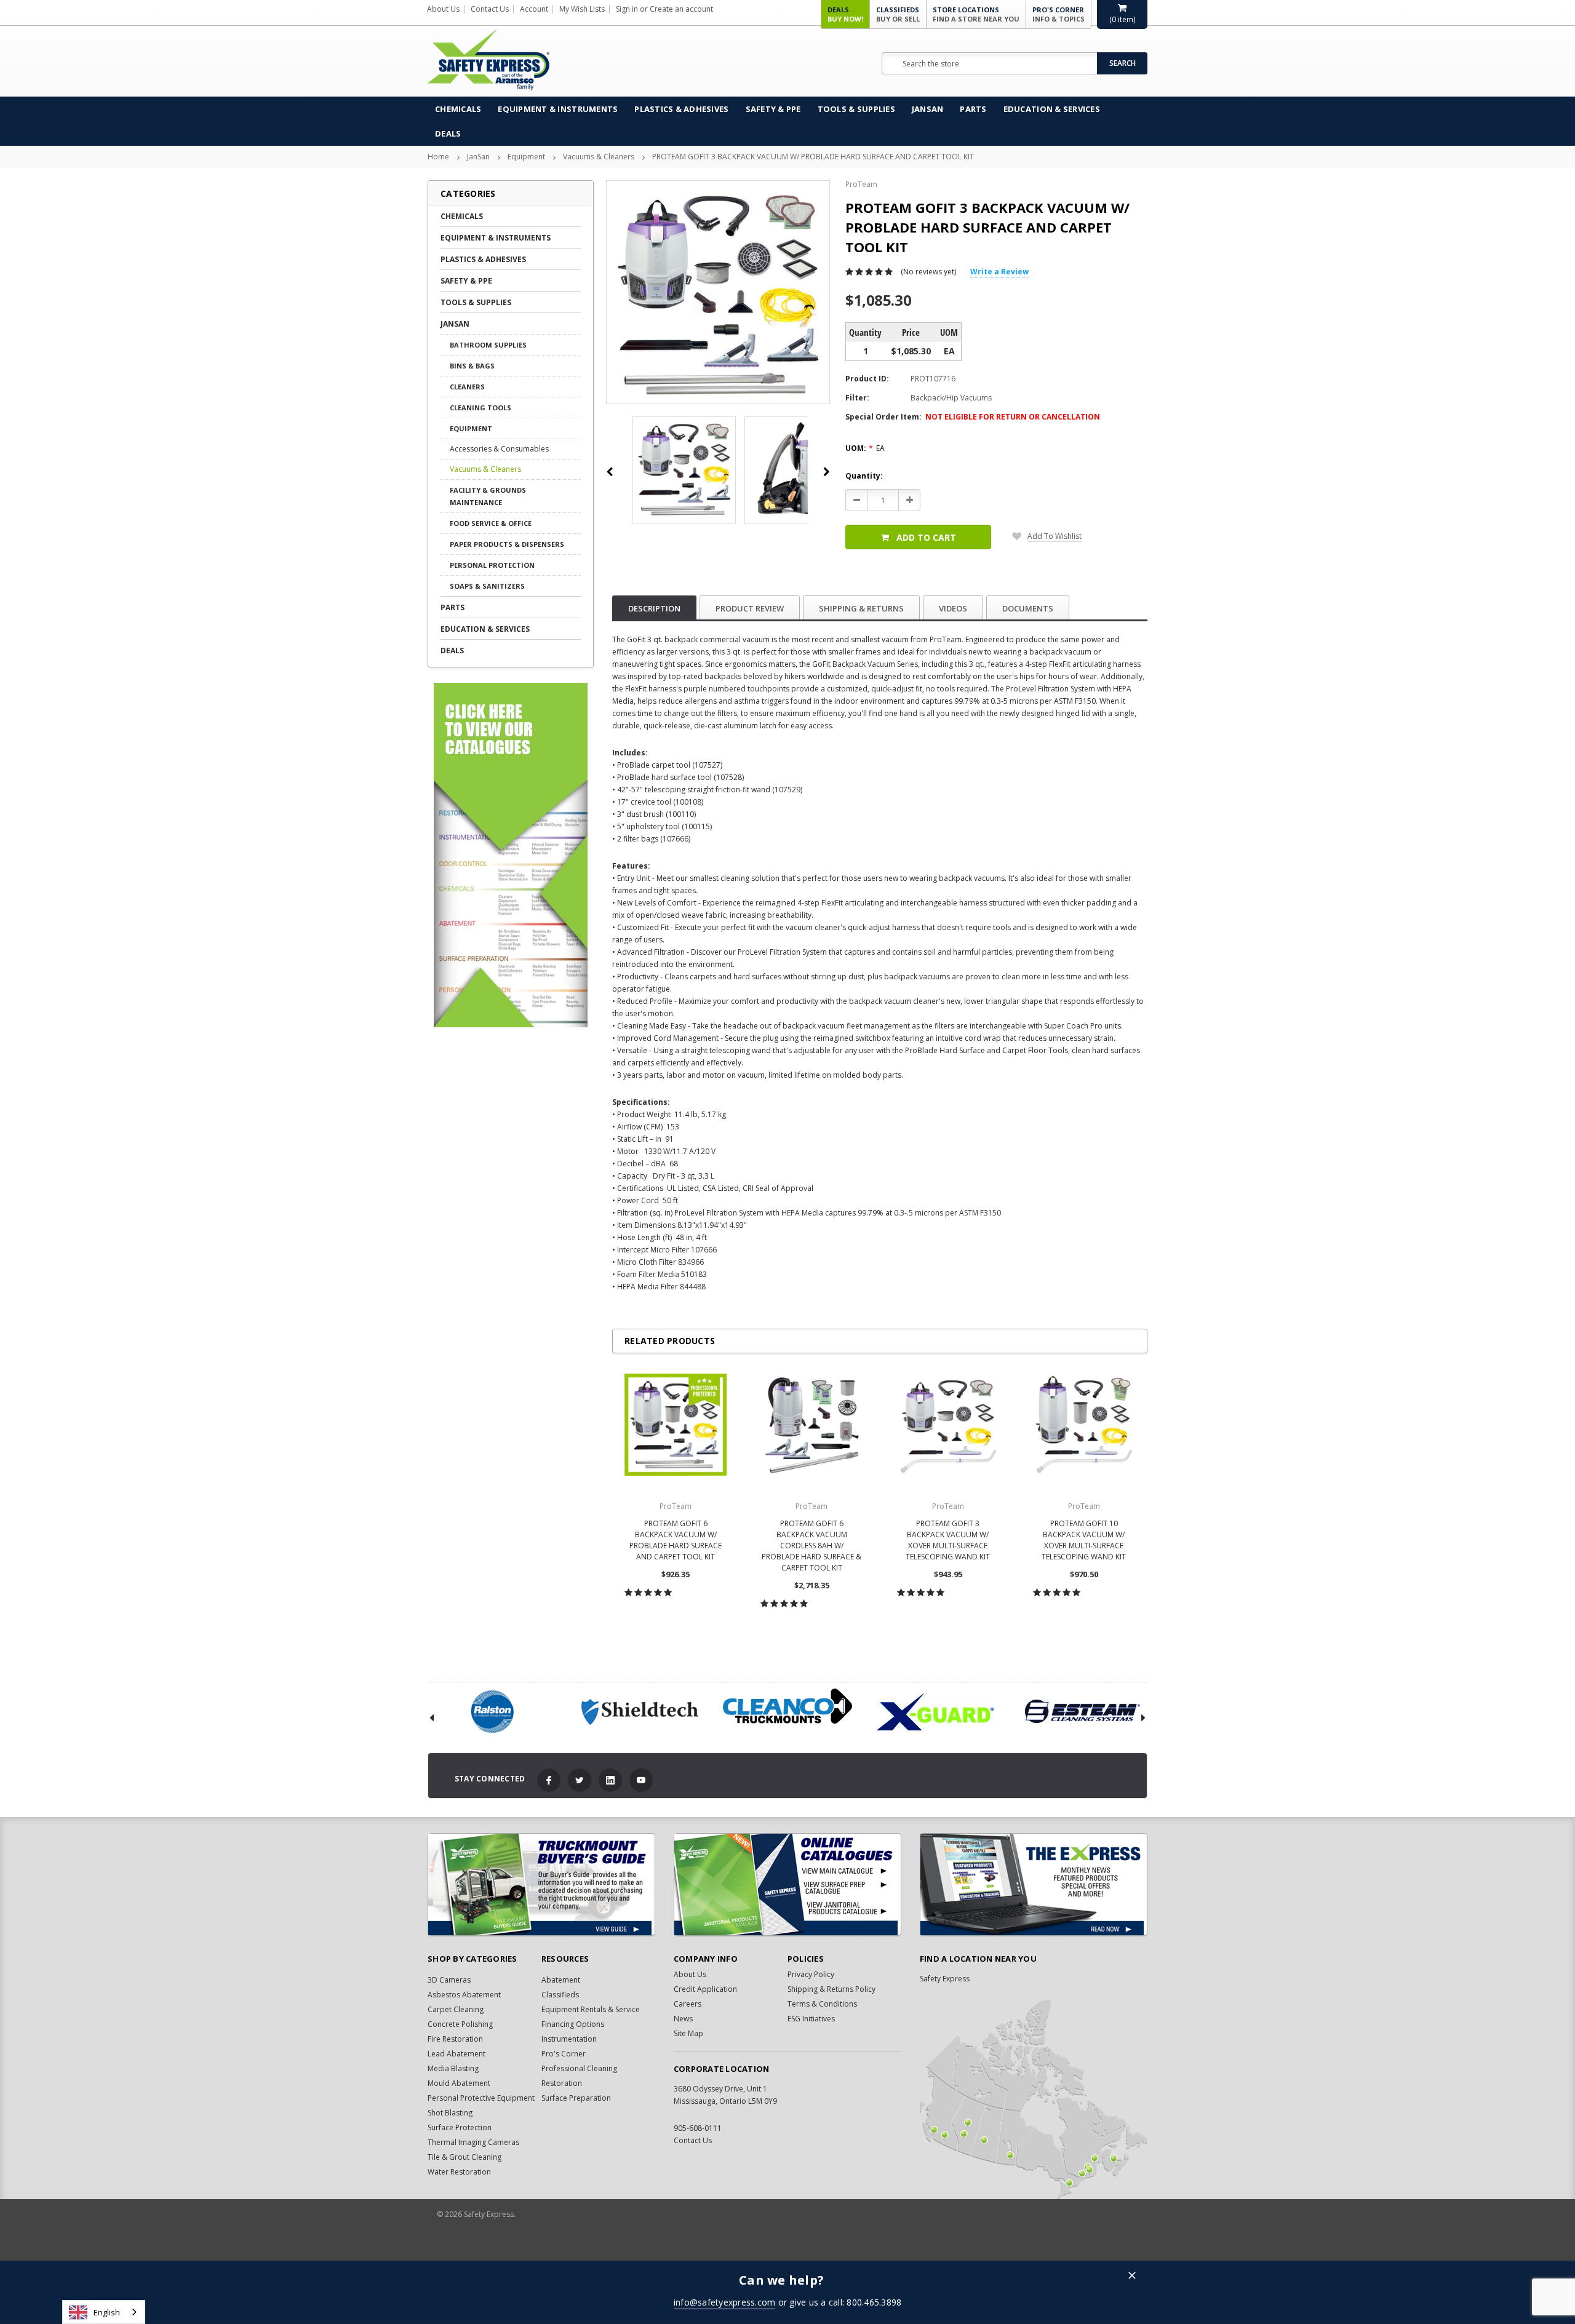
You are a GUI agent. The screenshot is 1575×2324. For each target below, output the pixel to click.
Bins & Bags (472, 366)
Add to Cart (926, 537)
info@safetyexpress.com (725, 2302)
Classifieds (898, 14)
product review (750, 608)
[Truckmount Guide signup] (541, 1884)
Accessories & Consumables (499, 449)
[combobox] (104, 2312)
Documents (1028, 608)
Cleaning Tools (480, 408)
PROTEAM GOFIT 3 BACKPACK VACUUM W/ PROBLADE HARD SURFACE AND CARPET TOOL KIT (813, 157)
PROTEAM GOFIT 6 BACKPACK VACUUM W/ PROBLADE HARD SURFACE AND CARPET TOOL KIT (676, 1540)
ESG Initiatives (811, 2019)
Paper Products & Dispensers (507, 544)
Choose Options (676, 1619)
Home (438, 157)
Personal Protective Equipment (481, 2098)
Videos (953, 608)
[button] (1132, 2276)
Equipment (526, 157)
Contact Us (490, 9)
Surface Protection (460, 2127)
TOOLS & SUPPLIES (856, 109)
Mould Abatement (459, 2083)
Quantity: (864, 476)
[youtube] (641, 1780)
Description (654, 608)
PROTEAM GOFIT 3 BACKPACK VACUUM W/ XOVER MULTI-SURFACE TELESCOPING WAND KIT (948, 1540)
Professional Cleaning (579, 2068)
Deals (845, 14)
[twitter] (580, 1780)
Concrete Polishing (460, 2024)
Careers (688, 2004)
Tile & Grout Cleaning (465, 2157)
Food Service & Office (491, 523)
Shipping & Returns (861, 608)
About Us (443, 9)
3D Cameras (449, 1980)
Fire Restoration (455, 2039)
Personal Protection (492, 565)
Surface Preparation (576, 2098)
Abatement (561, 1980)
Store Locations (976, 14)
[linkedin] (610, 1780)
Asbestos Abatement (464, 1995)
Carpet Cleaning (456, 2009)
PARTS (973, 109)
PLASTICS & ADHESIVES (681, 109)
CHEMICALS (458, 109)
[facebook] (549, 1780)
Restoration (562, 2083)
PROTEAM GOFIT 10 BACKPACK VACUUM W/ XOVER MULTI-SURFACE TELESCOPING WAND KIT (1084, 1540)
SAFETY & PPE (773, 109)
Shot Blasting (450, 2113)
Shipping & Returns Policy (831, 1989)
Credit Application (705, 1989)
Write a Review (999, 272)
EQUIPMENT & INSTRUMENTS (558, 109)
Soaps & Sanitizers (487, 586)
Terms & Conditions (822, 2004)
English (107, 2312)
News (683, 2019)
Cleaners (467, 387)
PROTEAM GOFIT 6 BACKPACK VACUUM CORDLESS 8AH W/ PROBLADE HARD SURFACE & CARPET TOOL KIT (811, 1546)
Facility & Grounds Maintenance (488, 496)
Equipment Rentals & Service (591, 2009)
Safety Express (945, 1979)
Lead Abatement (457, 2054)
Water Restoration (459, 2172)
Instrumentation (569, 2039)
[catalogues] (787, 1884)
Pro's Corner (1059, 14)
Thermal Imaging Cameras (473, 2142)
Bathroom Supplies (488, 345)
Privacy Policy (811, 1974)
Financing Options (573, 2024)
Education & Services (1052, 109)
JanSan (928, 109)
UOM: (865, 448)
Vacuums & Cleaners (599, 157)
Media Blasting (453, 2068)
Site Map (688, 2033)
